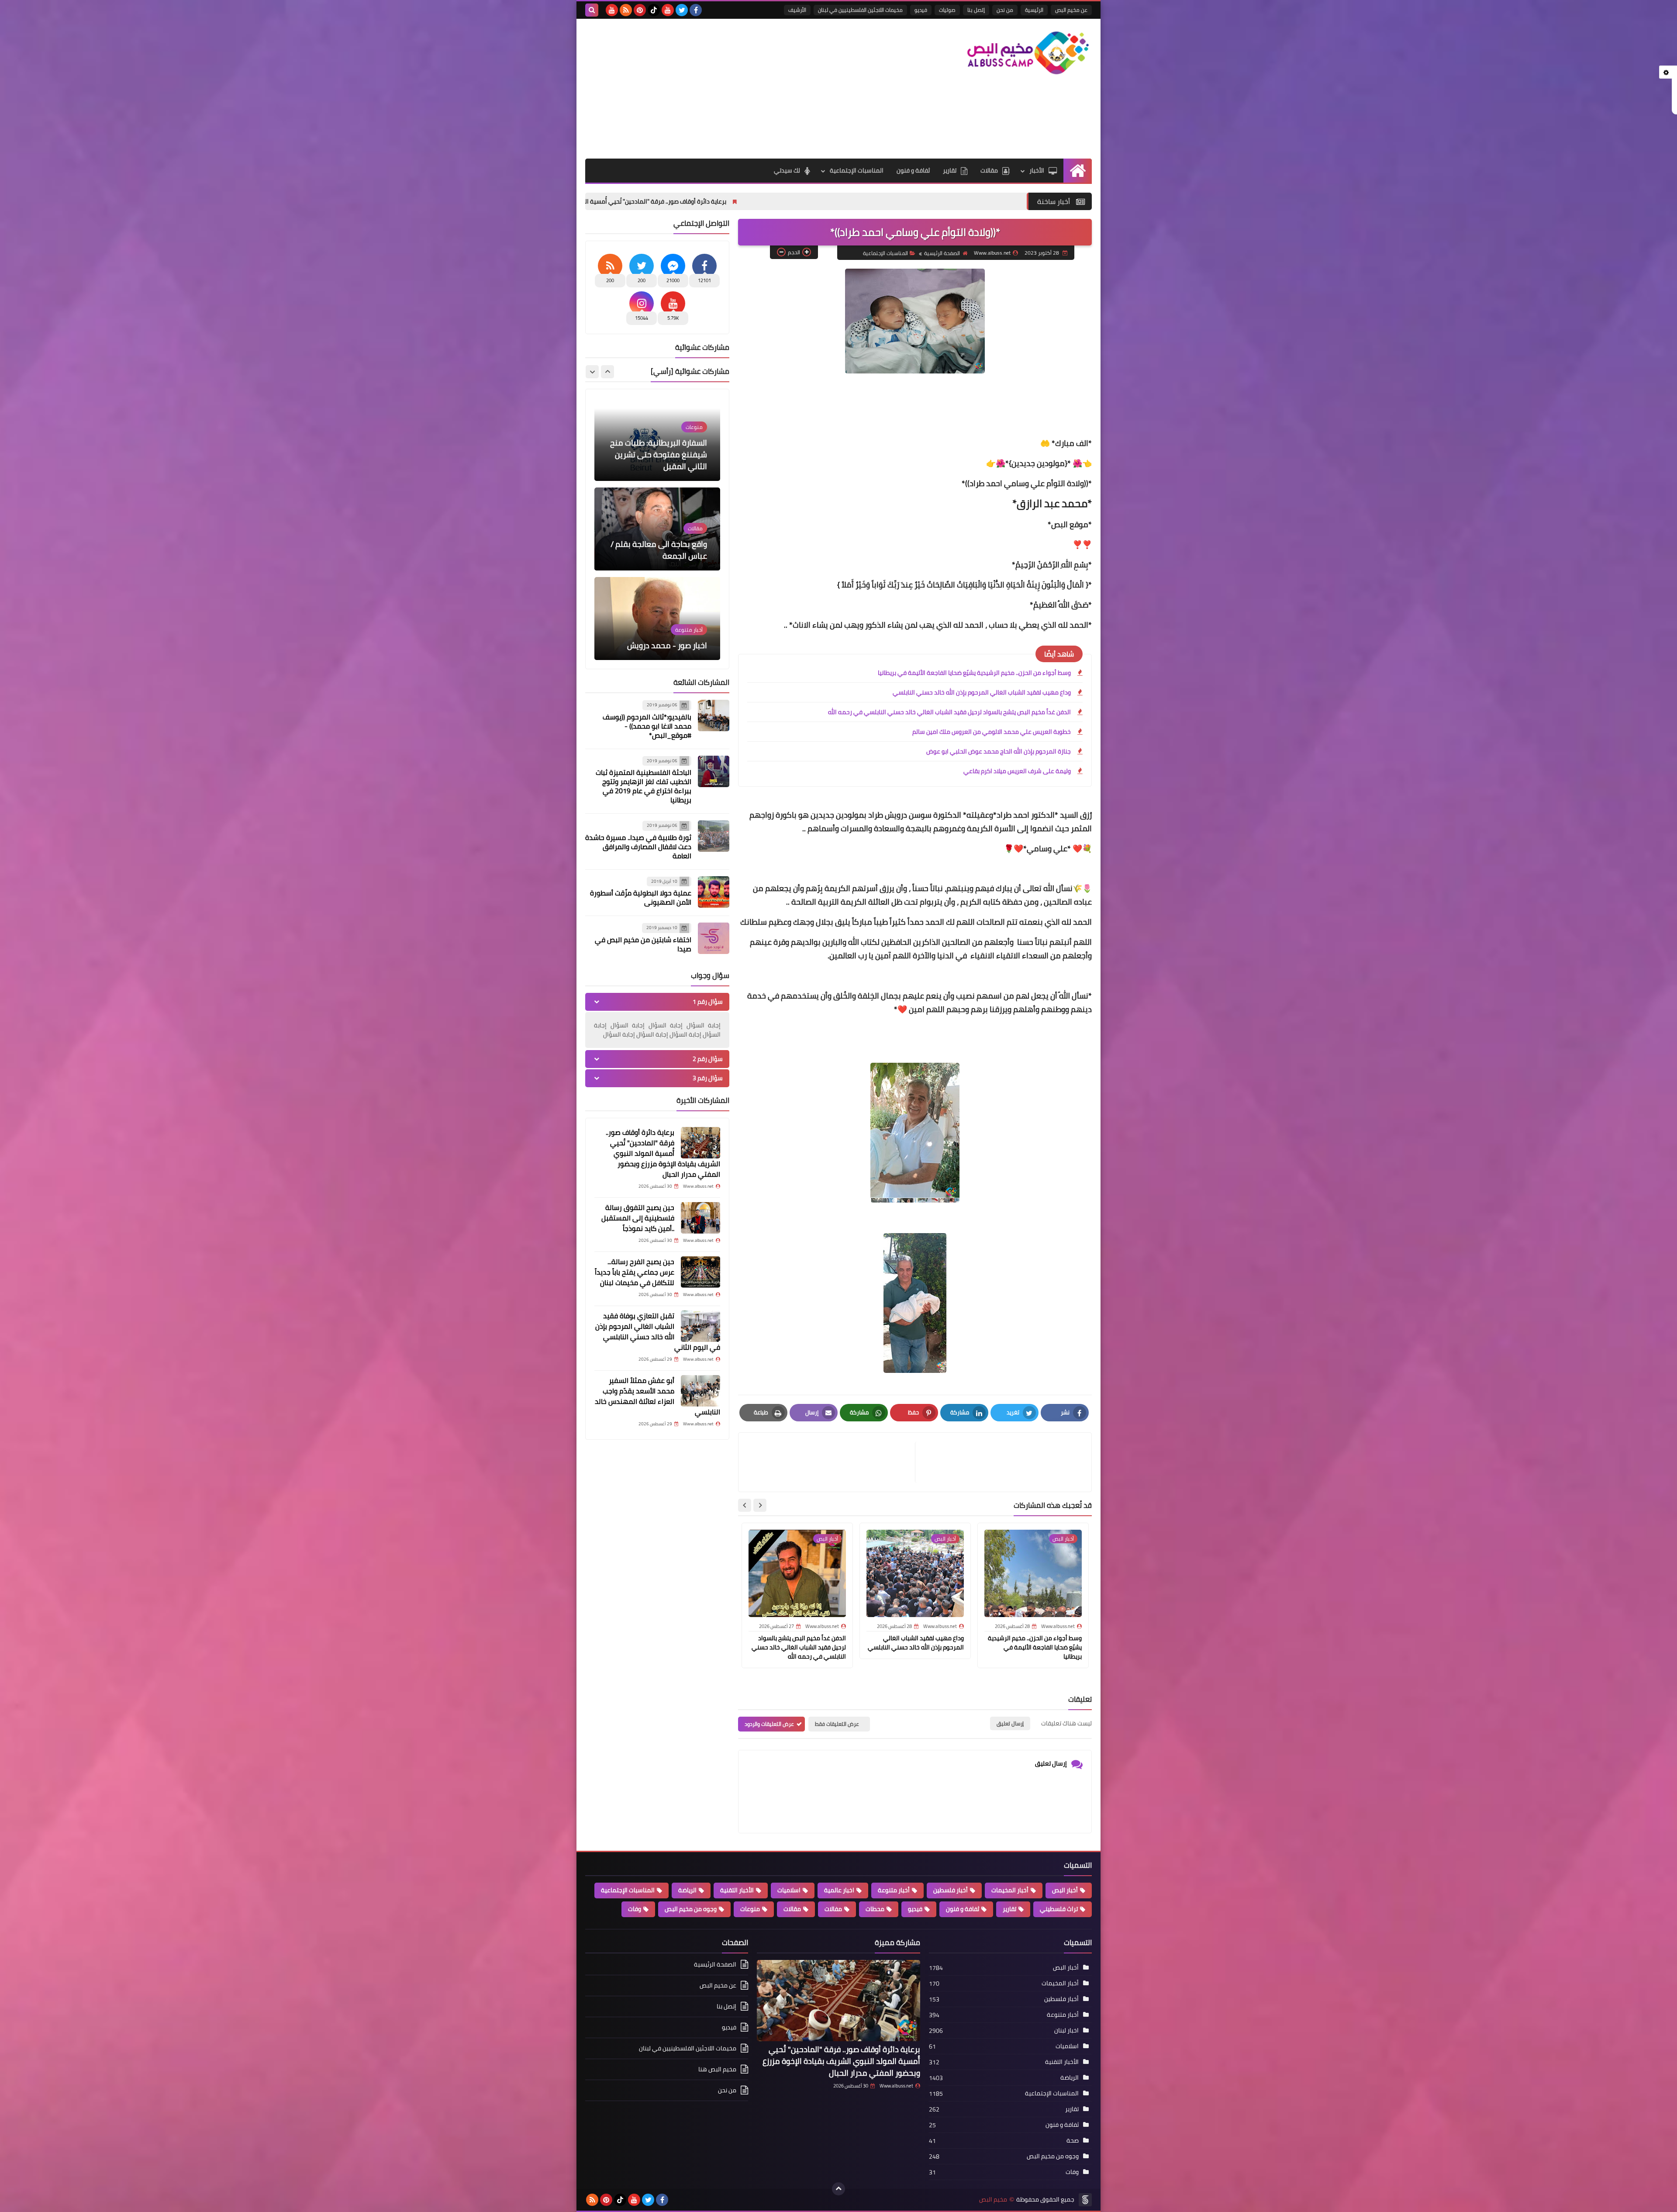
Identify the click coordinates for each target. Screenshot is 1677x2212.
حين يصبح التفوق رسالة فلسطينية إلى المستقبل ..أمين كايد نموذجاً (638, 1218)
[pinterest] (640, 10)
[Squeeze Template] (1085, 2200)
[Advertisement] (744, 89)
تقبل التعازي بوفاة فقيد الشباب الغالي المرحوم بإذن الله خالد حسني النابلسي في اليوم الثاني (658, 1331)
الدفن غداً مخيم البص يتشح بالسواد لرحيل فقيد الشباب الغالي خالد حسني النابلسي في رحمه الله (949, 712)
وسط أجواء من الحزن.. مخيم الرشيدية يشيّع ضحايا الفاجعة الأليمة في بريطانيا (974, 673)
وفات (635, 1909)
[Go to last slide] (760, 1505)
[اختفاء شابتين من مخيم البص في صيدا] (714, 938)
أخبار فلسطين (951, 1890)
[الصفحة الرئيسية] (1078, 171)
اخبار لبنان (1066, 2030)
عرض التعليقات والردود (769, 1724)
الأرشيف (797, 10)
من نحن (1005, 10)
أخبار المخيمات (1010, 1890)
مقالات (989, 170)
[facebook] (696, 10)
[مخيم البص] (1028, 53)
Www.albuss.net (896, 2086)
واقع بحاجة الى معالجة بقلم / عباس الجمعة (659, 460)
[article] (831, 1462)
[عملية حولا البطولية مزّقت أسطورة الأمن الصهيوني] (714, 892)
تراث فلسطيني (1059, 1909)
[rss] (626, 10)
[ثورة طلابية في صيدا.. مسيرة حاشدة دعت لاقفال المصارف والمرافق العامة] (714, 836)
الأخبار (1037, 170)
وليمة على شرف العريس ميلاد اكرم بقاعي (1017, 771)
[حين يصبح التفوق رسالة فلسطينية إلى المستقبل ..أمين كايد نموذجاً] (700, 1218)
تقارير (950, 170)
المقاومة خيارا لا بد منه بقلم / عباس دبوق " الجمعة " (658, 639)
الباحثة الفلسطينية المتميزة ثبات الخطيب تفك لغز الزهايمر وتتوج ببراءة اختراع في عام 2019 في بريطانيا (644, 786)
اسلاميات (789, 1890)
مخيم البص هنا (717, 2069)
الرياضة (687, 1890)
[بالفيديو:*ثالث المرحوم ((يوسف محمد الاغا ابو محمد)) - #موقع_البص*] (714, 715)
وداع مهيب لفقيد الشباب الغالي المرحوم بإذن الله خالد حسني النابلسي (982, 692)
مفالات (833, 1909)
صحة (1073, 2140)
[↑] (838, 2189)
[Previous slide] (607, 372)
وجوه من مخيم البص (691, 1909)
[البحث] (592, 10)
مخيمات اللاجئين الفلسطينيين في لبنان (860, 10)
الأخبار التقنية (737, 1890)
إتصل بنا (976, 10)
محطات (875, 1909)
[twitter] (682, 10)
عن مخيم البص (1071, 10)
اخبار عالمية (839, 1890)
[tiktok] (654, 10)
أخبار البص (1065, 1890)
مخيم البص (993, 2200)
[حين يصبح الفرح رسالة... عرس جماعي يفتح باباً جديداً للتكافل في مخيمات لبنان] (700, 1272)
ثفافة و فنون (913, 170)
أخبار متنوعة (894, 1890)
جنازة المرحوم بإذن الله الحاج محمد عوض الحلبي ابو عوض (999, 751)
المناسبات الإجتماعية (857, 170)
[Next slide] (745, 1505)
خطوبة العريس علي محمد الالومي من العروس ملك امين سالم (992, 732)
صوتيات (947, 10)
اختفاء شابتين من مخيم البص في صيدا (643, 944)
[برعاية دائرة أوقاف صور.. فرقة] (700, 1143)
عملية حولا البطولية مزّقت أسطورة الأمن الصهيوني (641, 897)
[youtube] (668, 10)
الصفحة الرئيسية (942, 253)
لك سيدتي (787, 170)
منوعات (750, 1909)
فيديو (921, 10)
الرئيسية (1034, 10)
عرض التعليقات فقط (837, 1724)
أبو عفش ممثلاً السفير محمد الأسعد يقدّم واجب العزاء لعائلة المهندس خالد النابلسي (657, 1396)
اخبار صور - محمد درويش (667, 556)
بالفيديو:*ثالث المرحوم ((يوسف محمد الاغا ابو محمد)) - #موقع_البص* (647, 726)
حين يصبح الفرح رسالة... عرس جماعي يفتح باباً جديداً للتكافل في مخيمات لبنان (635, 1272)
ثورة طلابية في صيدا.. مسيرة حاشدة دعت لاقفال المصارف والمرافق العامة (638, 847)
